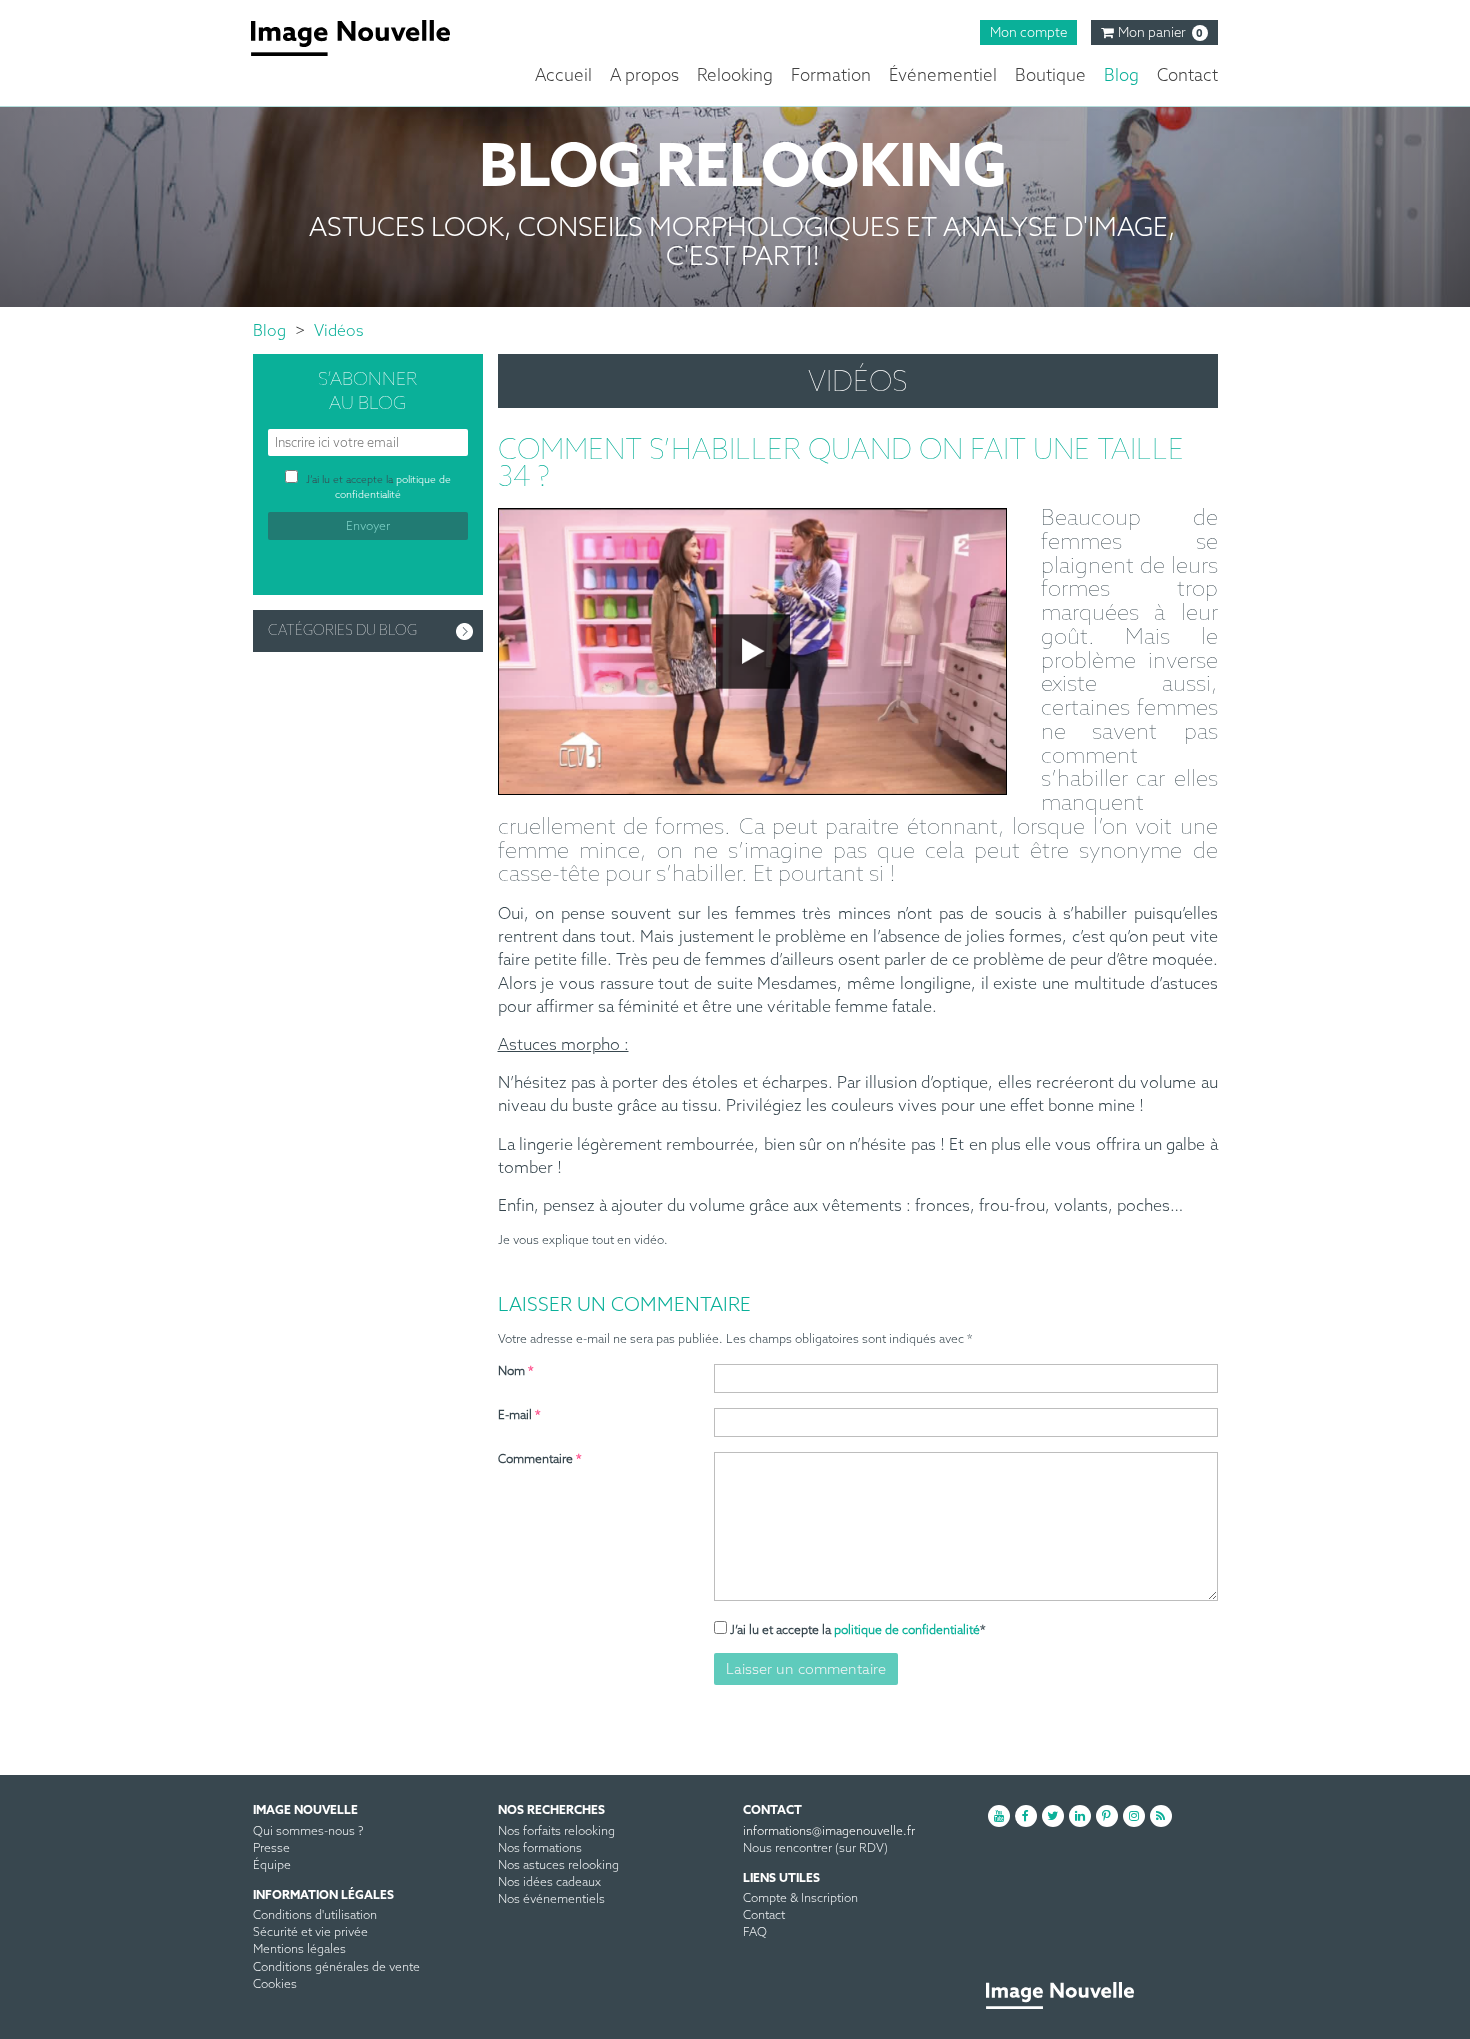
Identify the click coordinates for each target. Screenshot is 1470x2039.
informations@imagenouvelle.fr (829, 1832)
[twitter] (1053, 1816)
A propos (644, 76)
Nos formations (540, 1849)
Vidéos (339, 331)
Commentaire (540, 1460)
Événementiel (943, 76)
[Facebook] (1026, 1816)
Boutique (1050, 76)
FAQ (755, 1933)
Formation (831, 76)
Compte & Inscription (800, 1899)
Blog (1121, 76)
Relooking (735, 76)
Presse (271, 1849)
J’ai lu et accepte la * (858, 1631)
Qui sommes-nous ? (308, 1832)
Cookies (275, 1985)
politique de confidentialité (907, 1631)
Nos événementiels (551, 1900)
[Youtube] (999, 1816)
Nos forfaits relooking (556, 1832)
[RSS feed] (1161, 1816)
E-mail (519, 1416)
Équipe (272, 1866)
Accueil (563, 76)
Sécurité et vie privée (310, 1933)
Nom (516, 1372)
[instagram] (1134, 1816)
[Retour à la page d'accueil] (365, 38)
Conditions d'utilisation (315, 1916)
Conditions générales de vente (336, 1968)
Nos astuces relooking (558, 1866)
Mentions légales (299, 1950)
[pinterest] (1107, 1816)
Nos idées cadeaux (549, 1883)
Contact (1187, 76)
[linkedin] (1080, 1816)
